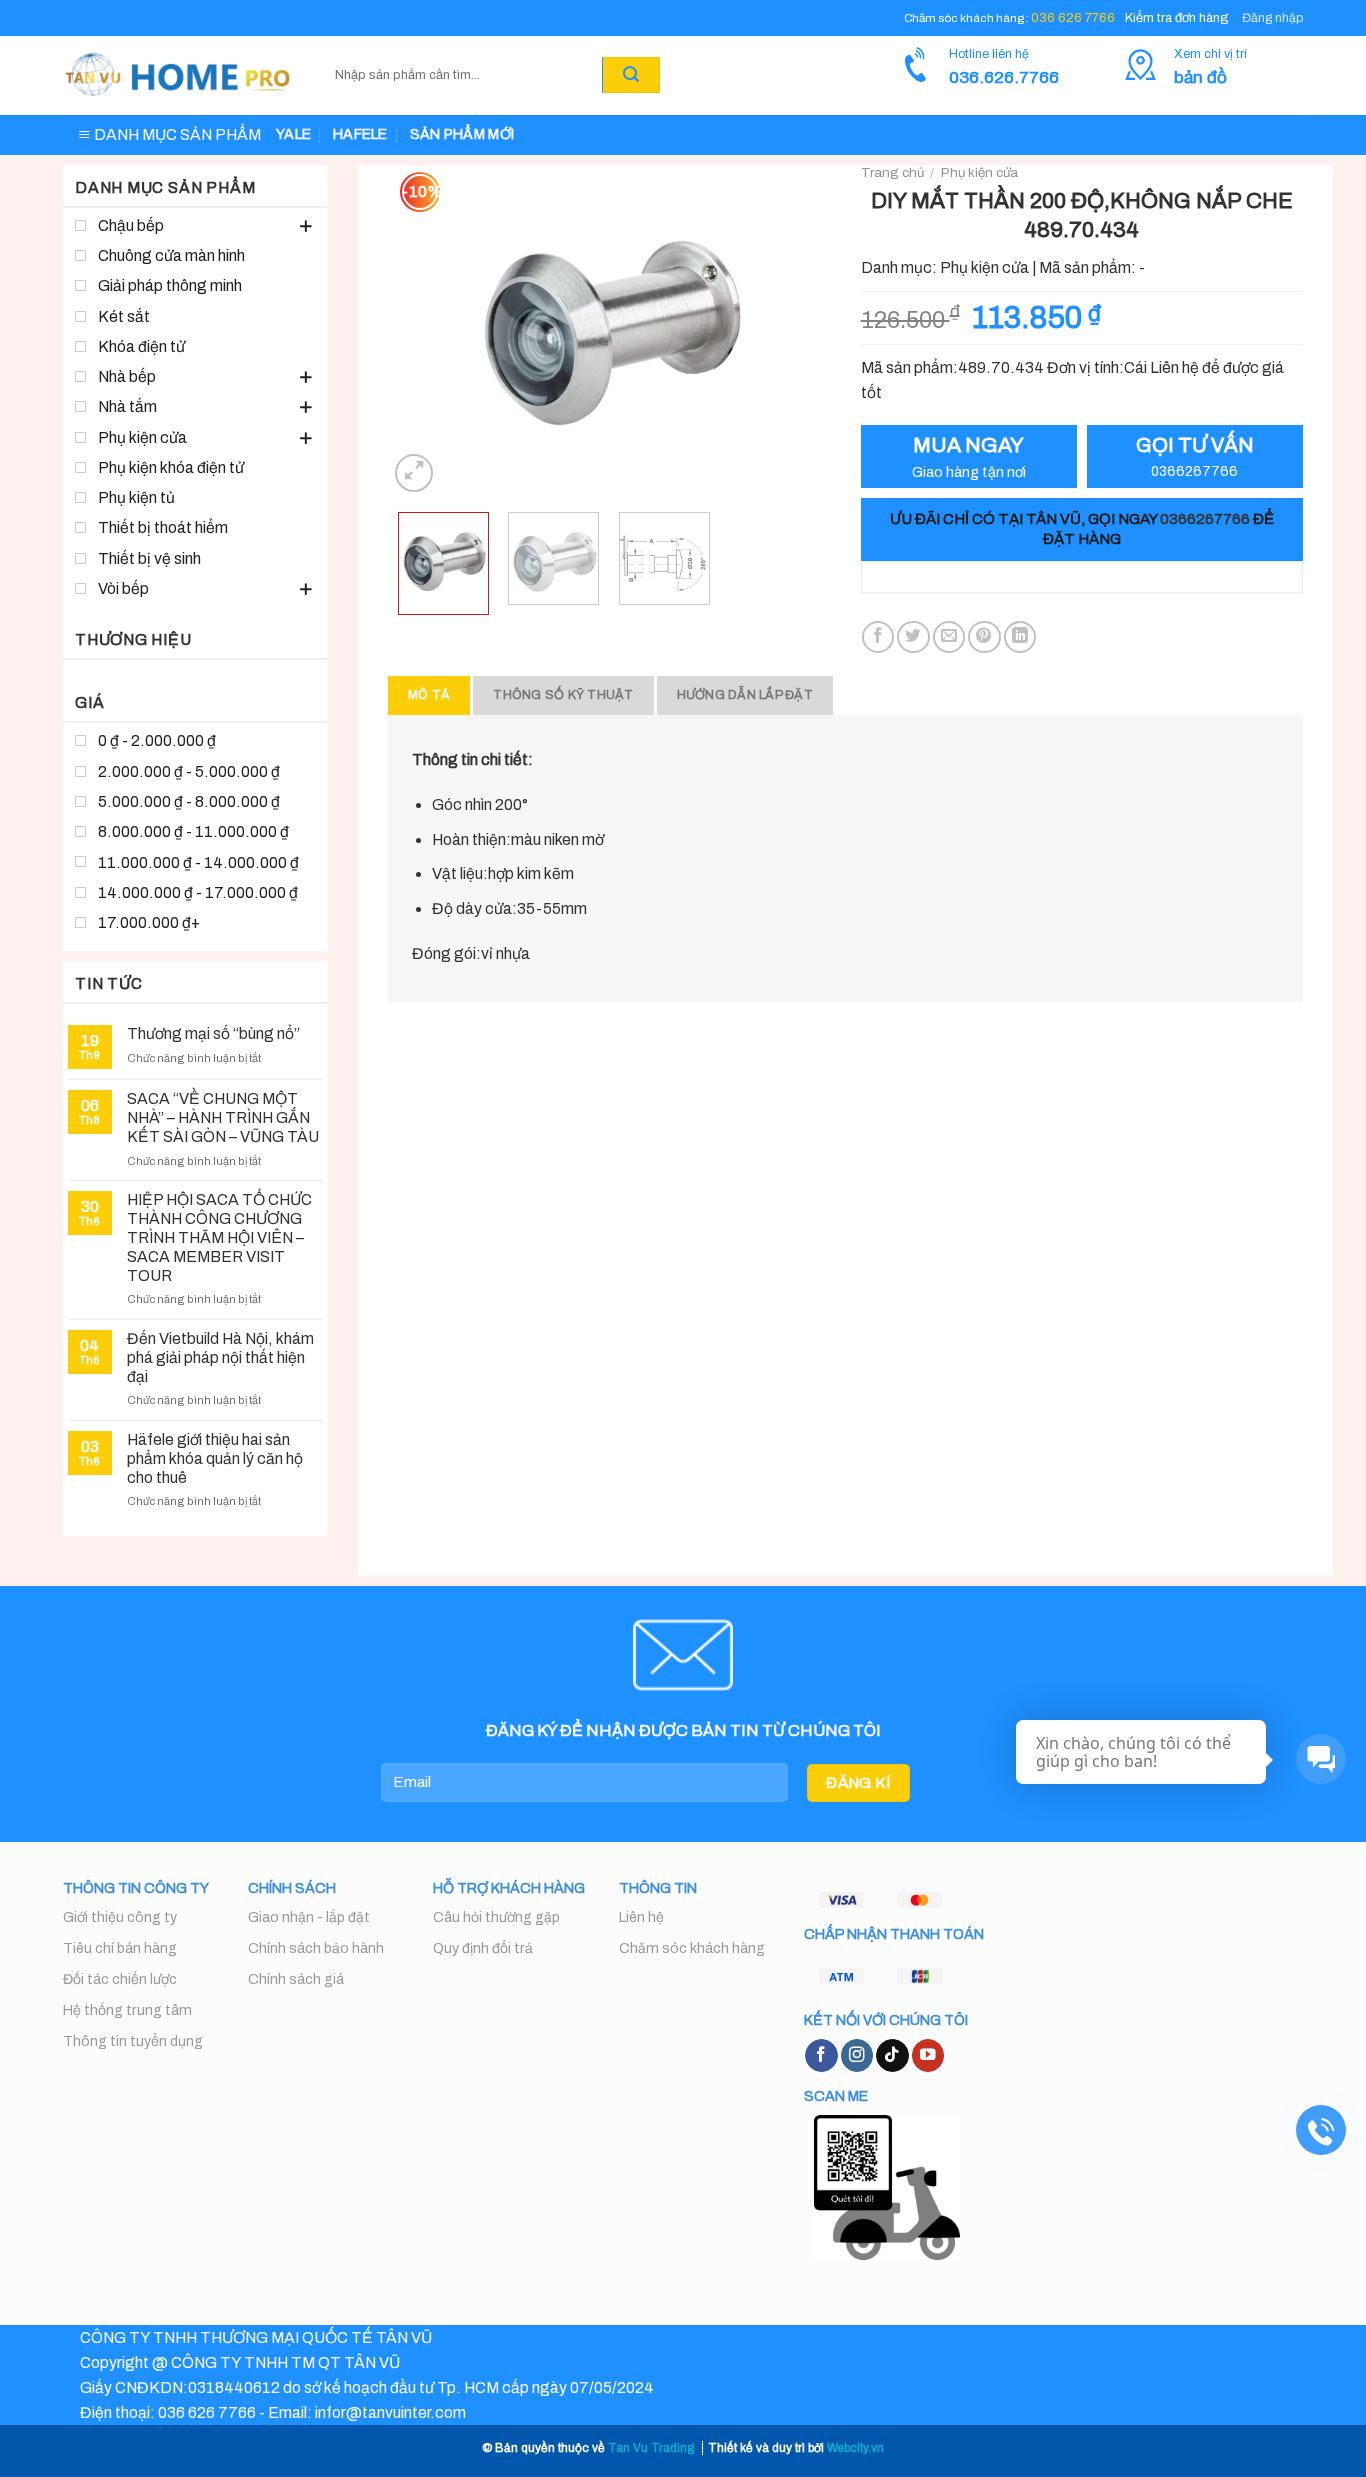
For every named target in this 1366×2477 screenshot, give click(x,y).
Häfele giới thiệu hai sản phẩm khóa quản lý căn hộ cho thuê (215, 1458)
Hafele (360, 134)
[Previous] (422, 330)
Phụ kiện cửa (979, 172)
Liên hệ (641, 1917)
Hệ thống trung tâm (127, 2010)
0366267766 (1205, 519)
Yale (293, 134)
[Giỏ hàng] (684, 75)
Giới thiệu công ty (120, 1917)
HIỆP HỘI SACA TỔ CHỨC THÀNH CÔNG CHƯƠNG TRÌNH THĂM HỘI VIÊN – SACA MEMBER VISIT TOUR (219, 1237)
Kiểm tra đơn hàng (1176, 18)
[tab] (429, 695)
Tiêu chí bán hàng (120, 1948)
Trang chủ (892, 172)
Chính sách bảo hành (316, 1948)
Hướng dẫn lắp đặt (745, 695)
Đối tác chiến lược (120, 1979)
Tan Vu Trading (651, 2448)
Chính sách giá (296, 1979)
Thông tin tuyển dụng (133, 2041)
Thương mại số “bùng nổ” (213, 1033)
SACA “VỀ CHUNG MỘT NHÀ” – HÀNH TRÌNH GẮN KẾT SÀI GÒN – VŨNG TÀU (223, 1117)
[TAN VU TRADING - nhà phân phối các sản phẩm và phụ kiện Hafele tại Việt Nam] (179, 75)
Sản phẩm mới (462, 134)
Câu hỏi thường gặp (496, 1917)
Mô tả (429, 695)
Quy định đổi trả (483, 1948)
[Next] (796, 330)
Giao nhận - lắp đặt (309, 1917)
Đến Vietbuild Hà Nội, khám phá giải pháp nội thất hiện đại (220, 1357)
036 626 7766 (1073, 18)
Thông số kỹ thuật (563, 695)
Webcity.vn (855, 2448)
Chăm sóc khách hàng (692, 1948)
